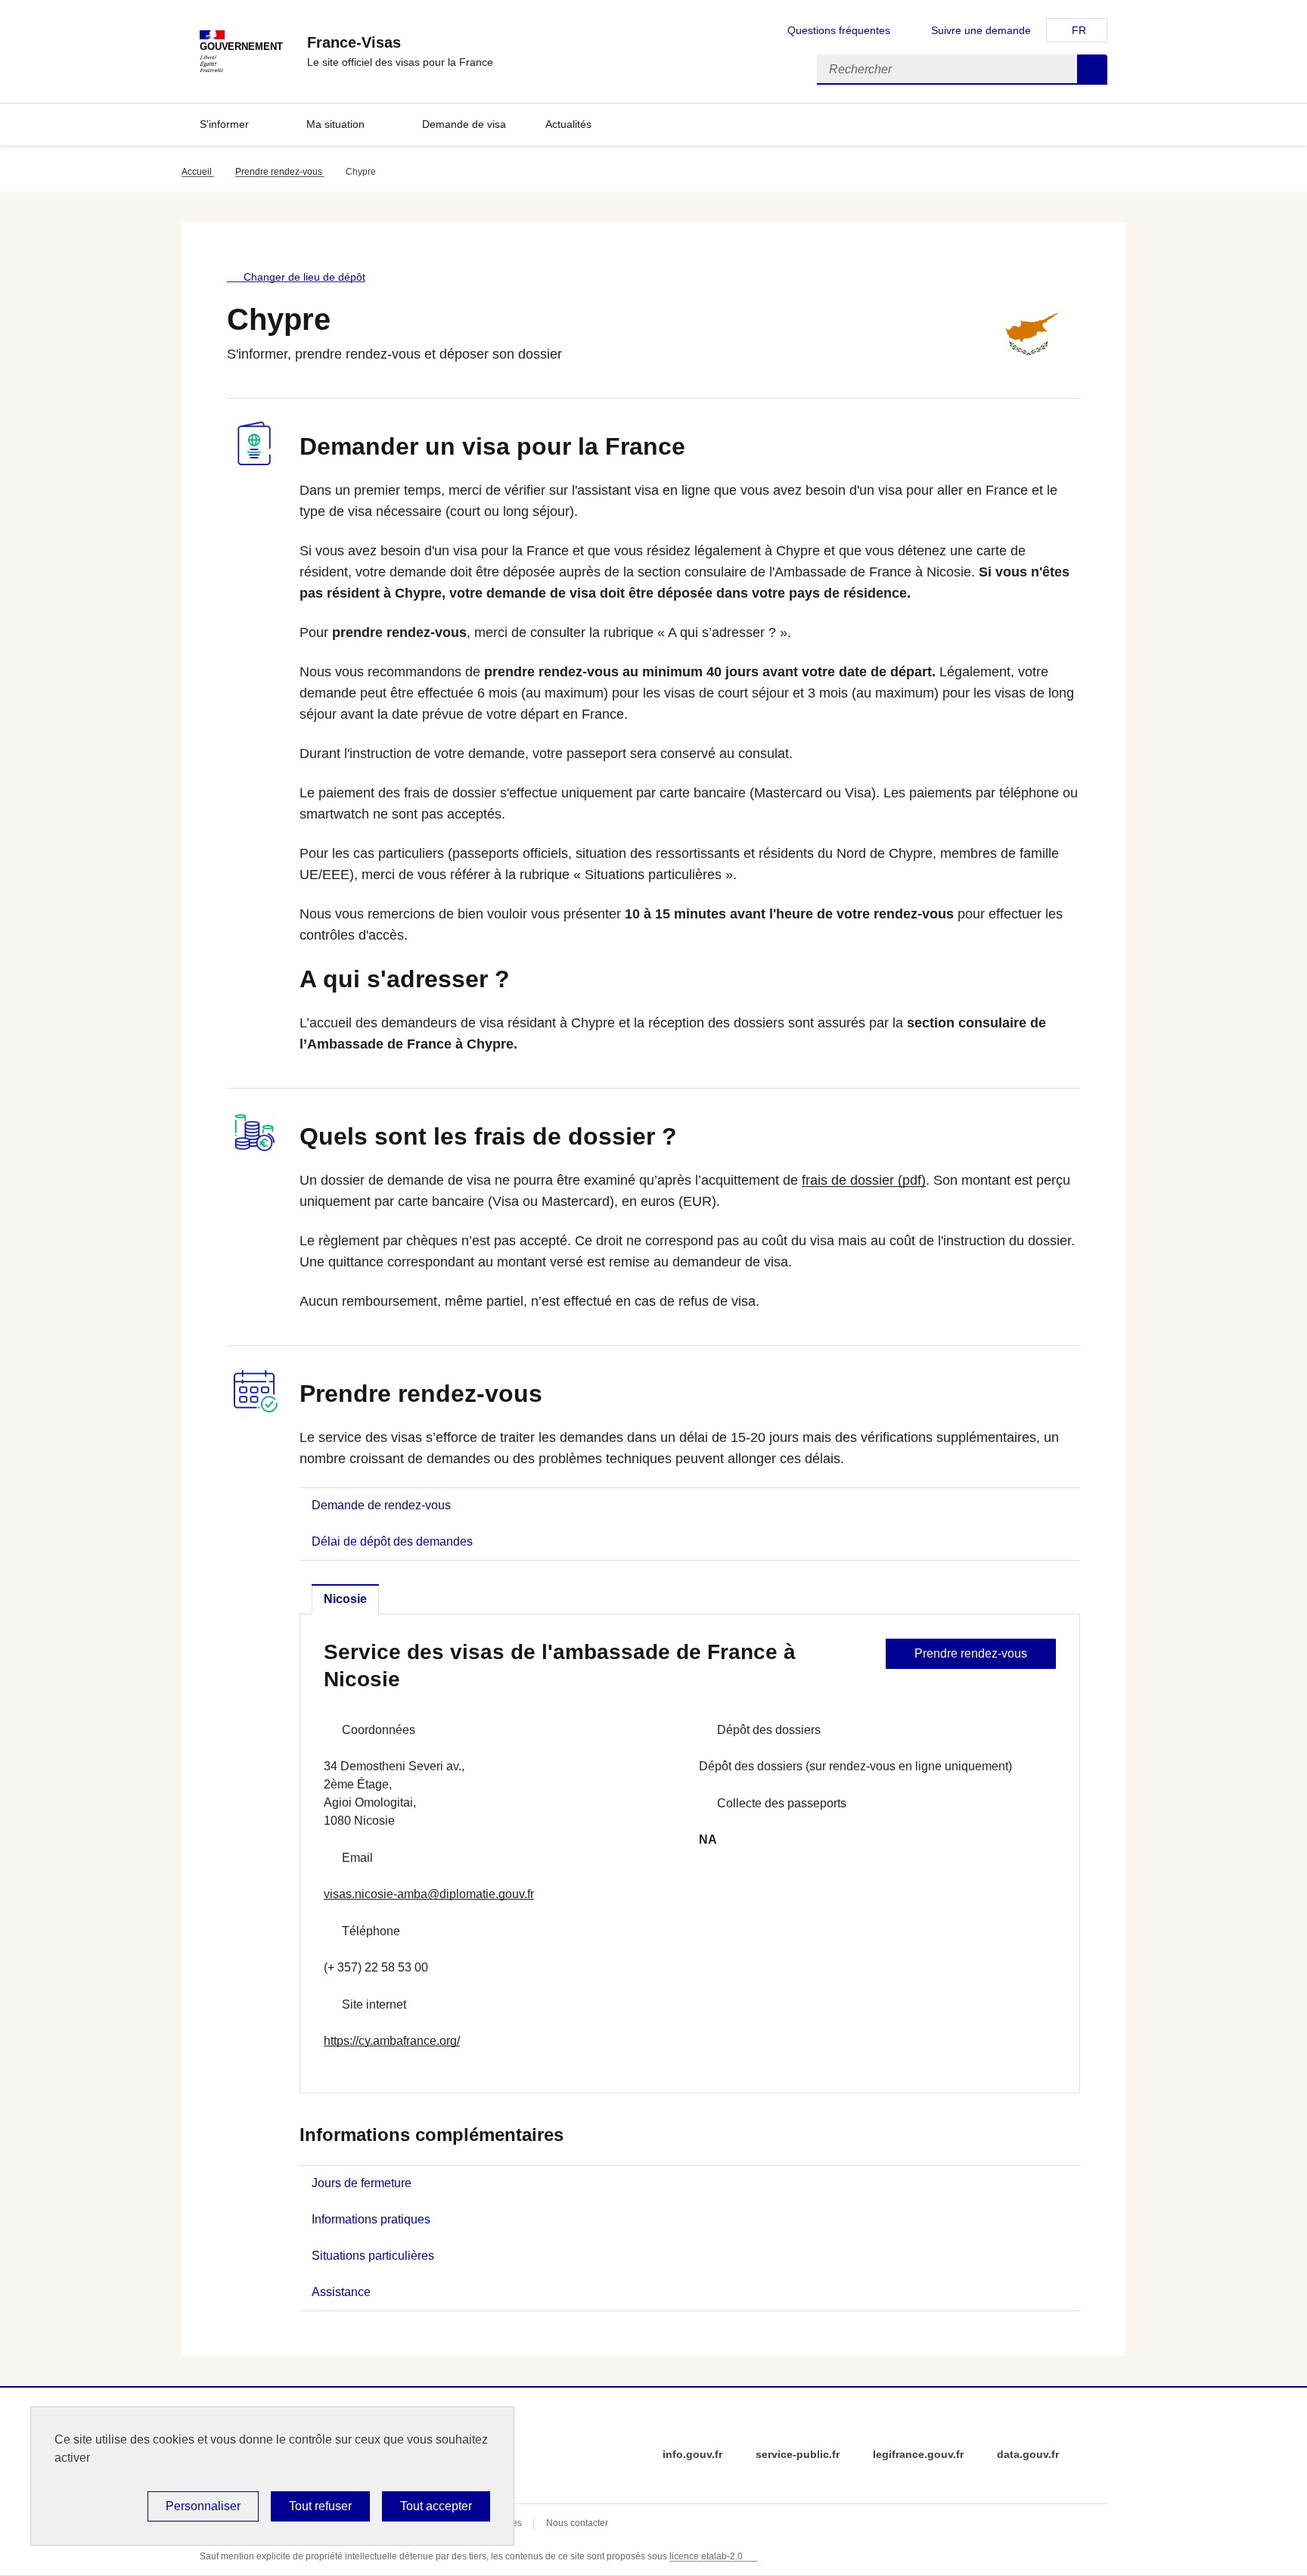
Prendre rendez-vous (280, 172)
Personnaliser (203, 2506)
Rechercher (1092, 70)
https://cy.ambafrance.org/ (392, 2041)
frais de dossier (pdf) (864, 1180)
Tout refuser (320, 2506)
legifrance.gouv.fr (918, 2454)
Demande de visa (464, 124)
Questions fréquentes (839, 30)
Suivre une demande (981, 30)
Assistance (341, 2292)
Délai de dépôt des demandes (392, 1541)
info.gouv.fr (692, 2454)
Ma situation (335, 124)
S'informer (224, 124)
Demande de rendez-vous (381, 1505)
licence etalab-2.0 (706, 2556)
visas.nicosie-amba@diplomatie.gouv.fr (429, 1894)
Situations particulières (373, 2256)
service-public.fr (798, 2454)
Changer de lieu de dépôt (304, 277)
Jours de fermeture (362, 2183)
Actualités (568, 124)
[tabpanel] (690, 1854)
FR (1079, 30)
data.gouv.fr (1028, 2454)
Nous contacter (577, 2523)
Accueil (198, 172)
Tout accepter (436, 2506)
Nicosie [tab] (345, 1599)
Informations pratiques (371, 2219)
